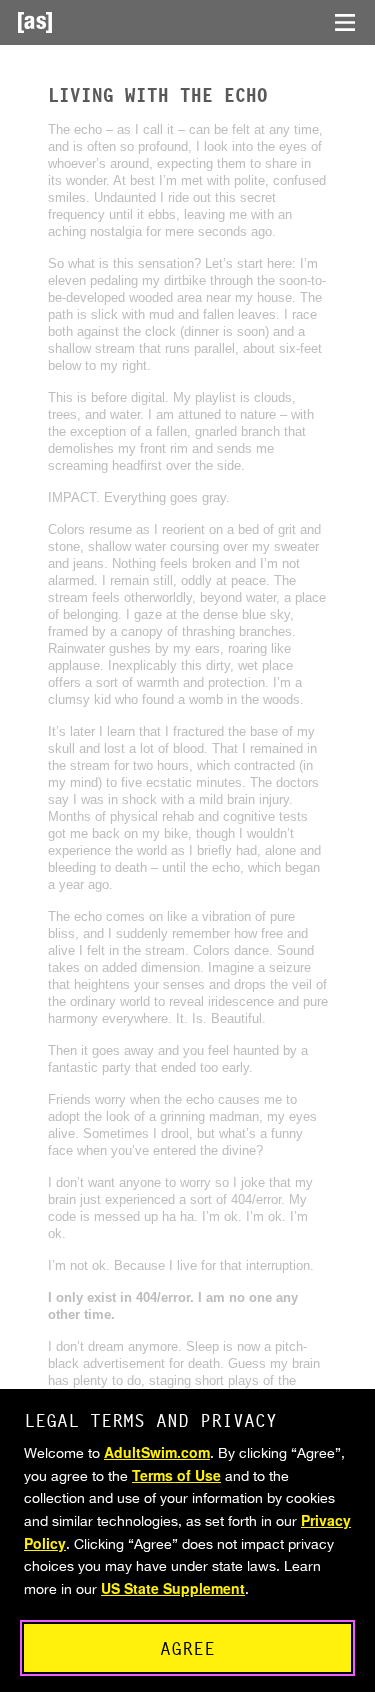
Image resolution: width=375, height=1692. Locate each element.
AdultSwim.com (157, 1452)
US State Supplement (173, 1588)
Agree (187, 1648)
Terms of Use (176, 1475)
